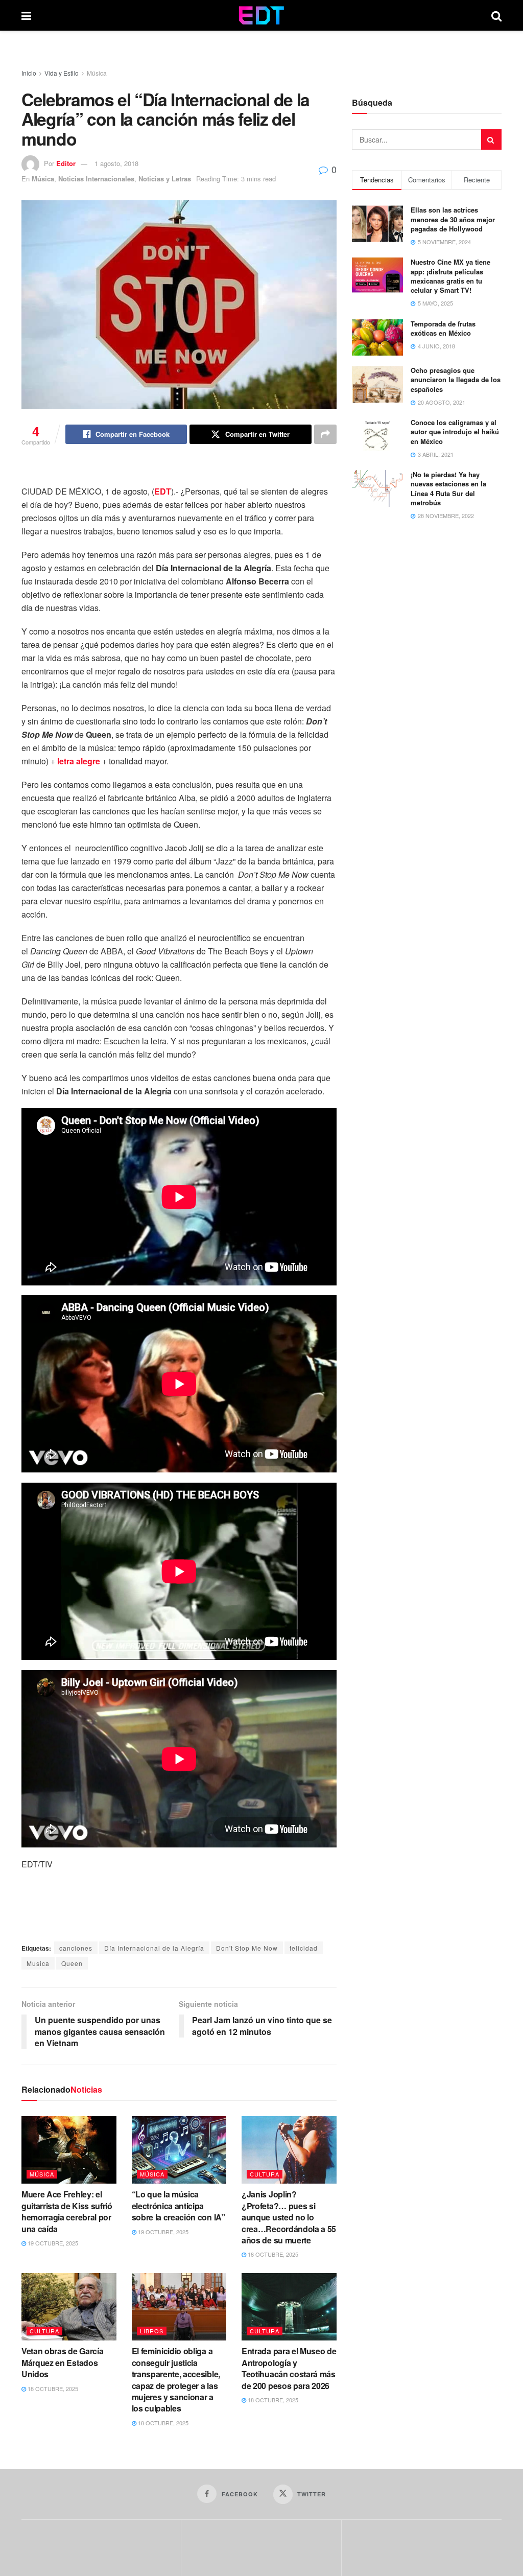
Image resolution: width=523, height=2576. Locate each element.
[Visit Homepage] (261, 15)
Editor (66, 163)
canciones (76, 1948)
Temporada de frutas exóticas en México (443, 328)
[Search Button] (496, 15)
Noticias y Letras (165, 179)
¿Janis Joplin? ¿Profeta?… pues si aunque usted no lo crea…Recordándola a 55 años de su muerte (289, 2217)
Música (97, 73)
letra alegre (79, 761)
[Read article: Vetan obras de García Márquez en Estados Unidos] (69, 2307)
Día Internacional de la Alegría (154, 1948)
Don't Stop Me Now (247, 1948)
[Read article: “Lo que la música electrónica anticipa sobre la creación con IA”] (179, 2150)
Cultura (265, 2174)
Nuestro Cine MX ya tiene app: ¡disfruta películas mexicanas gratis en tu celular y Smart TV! (450, 276)
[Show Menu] (26, 15)
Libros (152, 2331)
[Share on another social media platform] (325, 434)
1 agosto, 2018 (116, 163)
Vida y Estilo (62, 73)
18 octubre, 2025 (272, 2254)
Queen (72, 1963)
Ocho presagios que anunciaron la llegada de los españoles (456, 379)
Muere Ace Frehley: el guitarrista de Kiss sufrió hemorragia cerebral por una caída (67, 2211)
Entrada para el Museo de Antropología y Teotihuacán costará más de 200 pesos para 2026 (289, 2368)
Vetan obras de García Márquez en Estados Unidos (62, 2362)
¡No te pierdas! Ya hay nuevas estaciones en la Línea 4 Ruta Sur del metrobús (448, 488)
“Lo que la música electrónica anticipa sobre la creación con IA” (179, 2206)
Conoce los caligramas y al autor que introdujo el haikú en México (455, 431)
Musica (38, 1963)
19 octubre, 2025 (52, 2243)
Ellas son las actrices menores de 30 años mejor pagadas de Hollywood (453, 219)
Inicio (29, 73)
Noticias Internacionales (96, 179)
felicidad (304, 1948)
